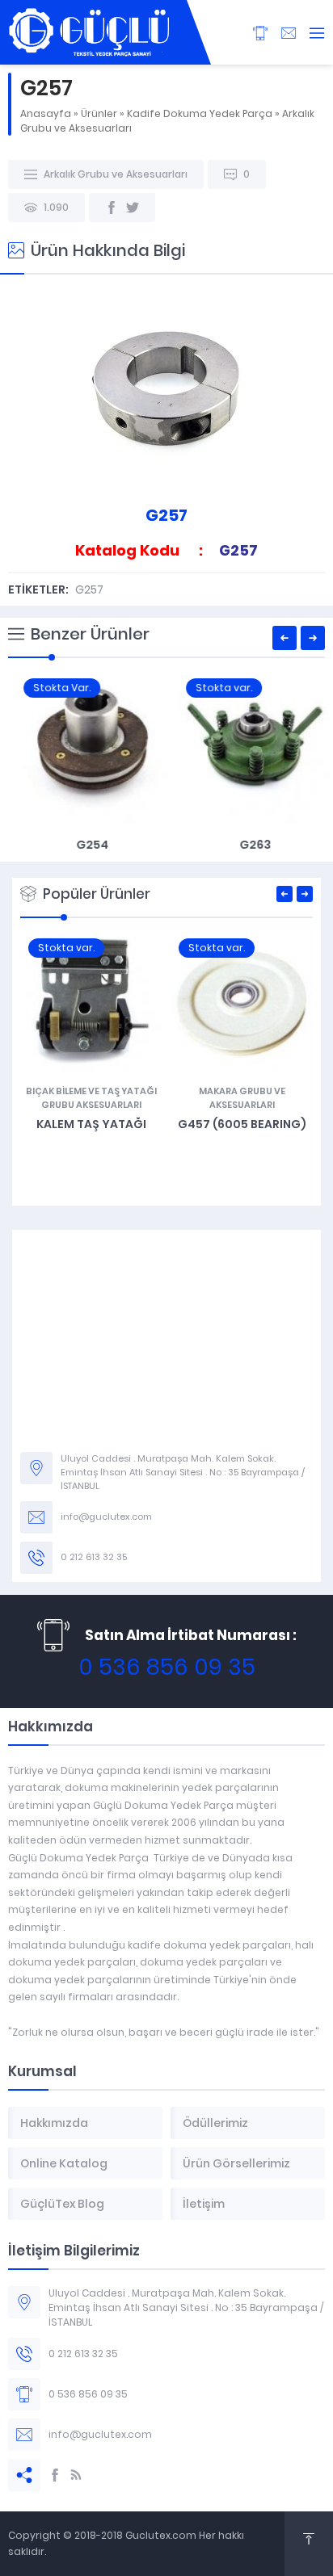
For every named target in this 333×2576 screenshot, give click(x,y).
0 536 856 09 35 (167, 1667)
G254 (86, 845)
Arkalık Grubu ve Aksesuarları (116, 174)
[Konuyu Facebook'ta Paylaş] (112, 208)
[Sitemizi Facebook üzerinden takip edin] (55, 2475)
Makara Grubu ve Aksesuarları (242, 1098)
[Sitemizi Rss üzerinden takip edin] (76, 2475)
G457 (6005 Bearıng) (242, 1124)
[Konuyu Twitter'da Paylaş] (133, 208)
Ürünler (99, 113)
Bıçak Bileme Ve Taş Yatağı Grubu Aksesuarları (91, 1098)
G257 (89, 589)
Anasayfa (46, 113)
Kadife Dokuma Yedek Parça (200, 113)
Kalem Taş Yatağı (91, 1124)
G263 (248, 845)
